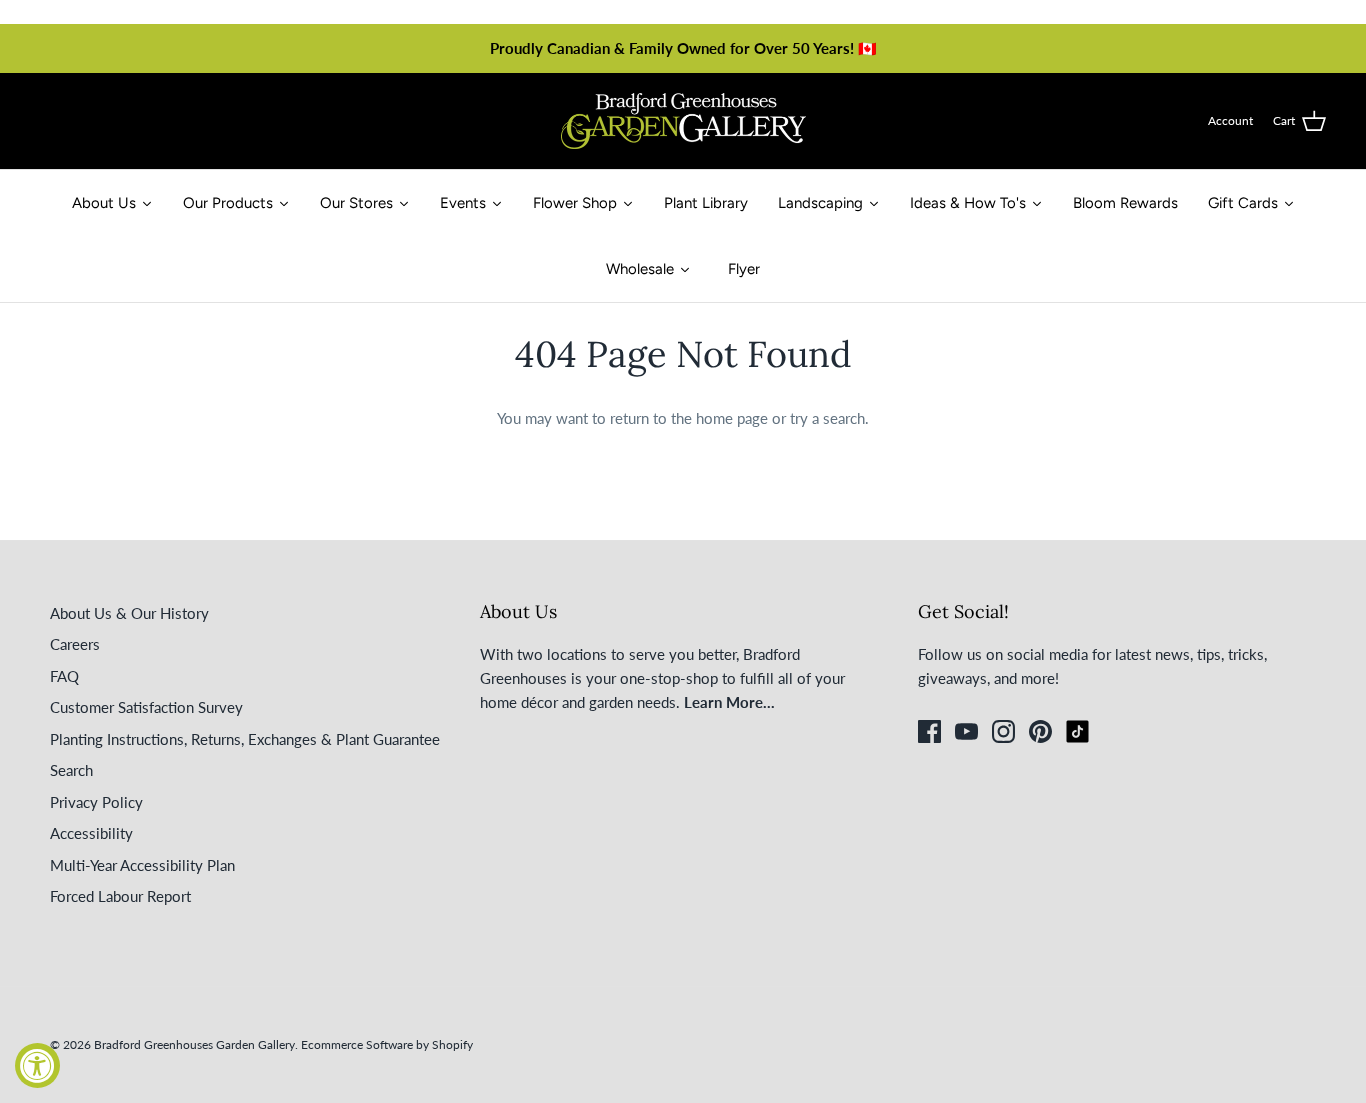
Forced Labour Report (120, 896)
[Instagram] (1003, 731)
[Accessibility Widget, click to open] (37, 1065)
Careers (75, 644)
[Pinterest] (1040, 731)
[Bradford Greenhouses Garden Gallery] (683, 121)
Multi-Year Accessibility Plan (142, 865)
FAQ (64, 676)
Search (71, 770)
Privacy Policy (96, 802)
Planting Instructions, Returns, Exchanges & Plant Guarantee (245, 739)
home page (732, 418)
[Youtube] (966, 731)
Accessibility (91, 833)
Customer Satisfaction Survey (146, 707)
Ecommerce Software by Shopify (387, 1044)
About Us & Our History (129, 613)
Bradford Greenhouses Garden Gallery (194, 1044)
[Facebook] (929, 731)
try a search (827, 418)
